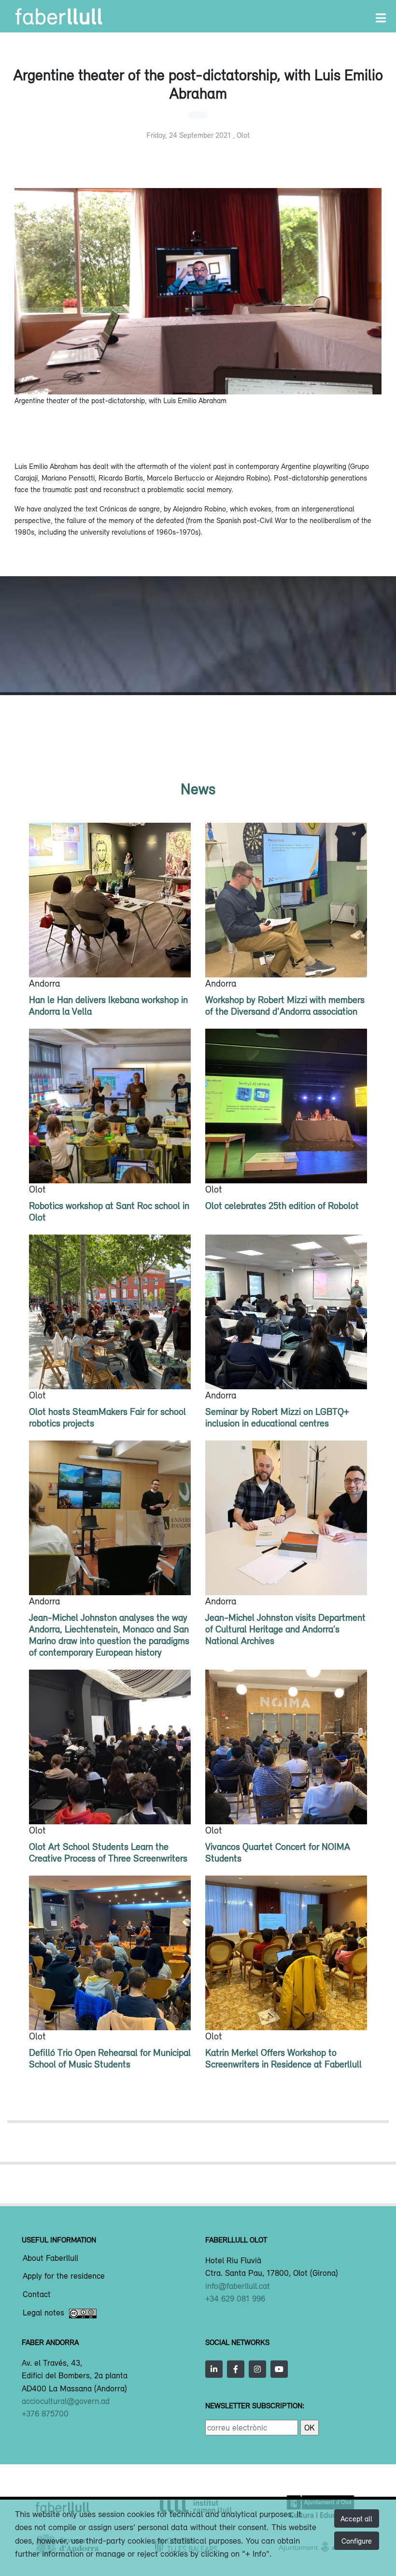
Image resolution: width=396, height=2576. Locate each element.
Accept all (356, 2518)
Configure (357, 2541)
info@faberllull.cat (238, 2286)
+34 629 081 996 (235, 2299)
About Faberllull (50, 2258)
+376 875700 (45, 2414)
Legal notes (43, 2313)
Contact (37, 2295)
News (198, 789)
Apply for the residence (64, 2276)
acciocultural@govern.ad (66, 2401)
